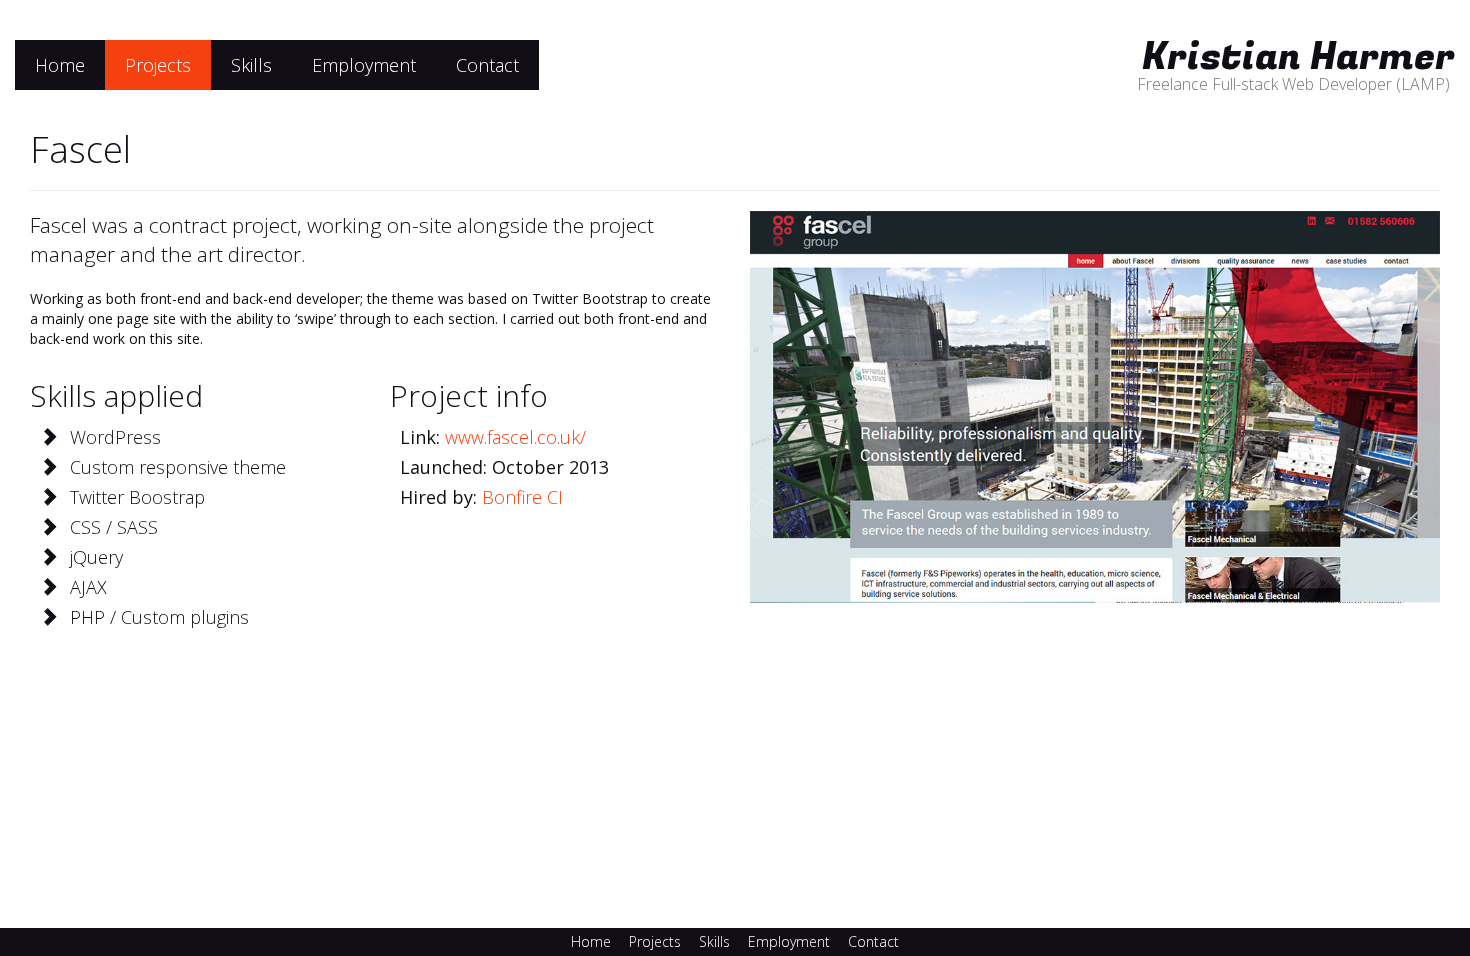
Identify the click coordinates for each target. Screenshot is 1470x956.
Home (60, 65)
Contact (487, 65)
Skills (251, 65)
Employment (364, 65)
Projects (158, 65)
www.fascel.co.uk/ (515, 437)
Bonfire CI (522, 497)
